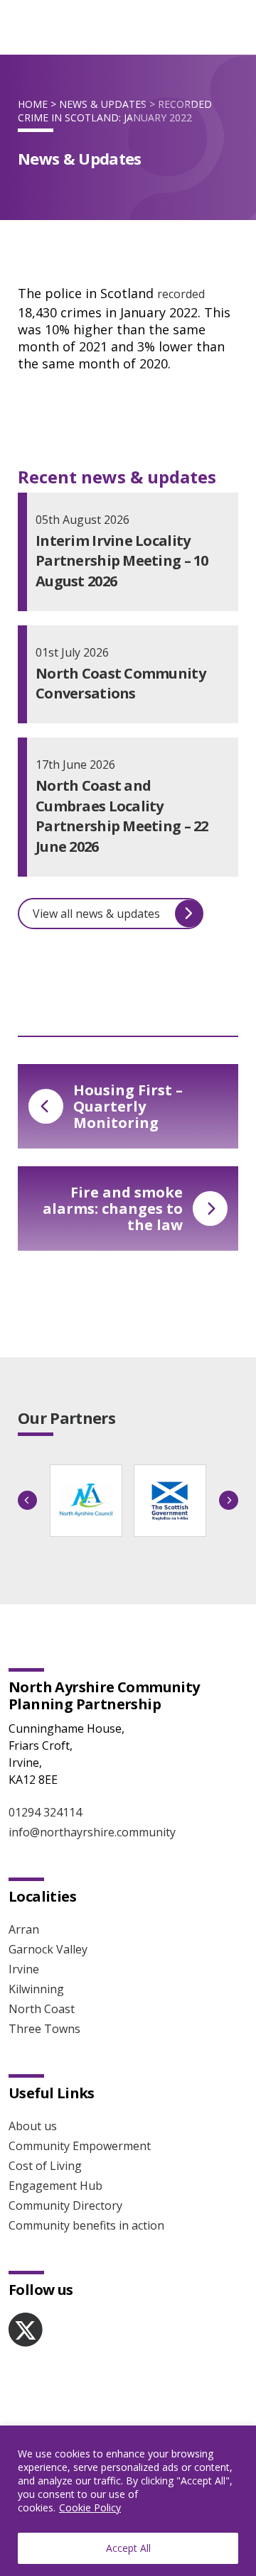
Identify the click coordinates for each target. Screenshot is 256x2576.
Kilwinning (36, 1989)
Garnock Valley (48, 1949)
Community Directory (65, 2205)
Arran (24, 1929)
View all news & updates (96, 914)
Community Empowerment (80, 2146)
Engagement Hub (55, 2186)
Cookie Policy (90, 2508)
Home (33, 104)
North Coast (42, 2009)
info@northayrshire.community (92, 1832)
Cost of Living (45, 2166)
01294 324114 (45, 1812)
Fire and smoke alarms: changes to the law (113, 1208)
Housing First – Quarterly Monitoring (128, 1106)
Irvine (24, 1969)
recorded (181, 294)
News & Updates (103, 104)
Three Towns (44, 2029)
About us (33, 2126)
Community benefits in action (86, 2225)
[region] (128, 2501)
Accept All (128, 2548)
